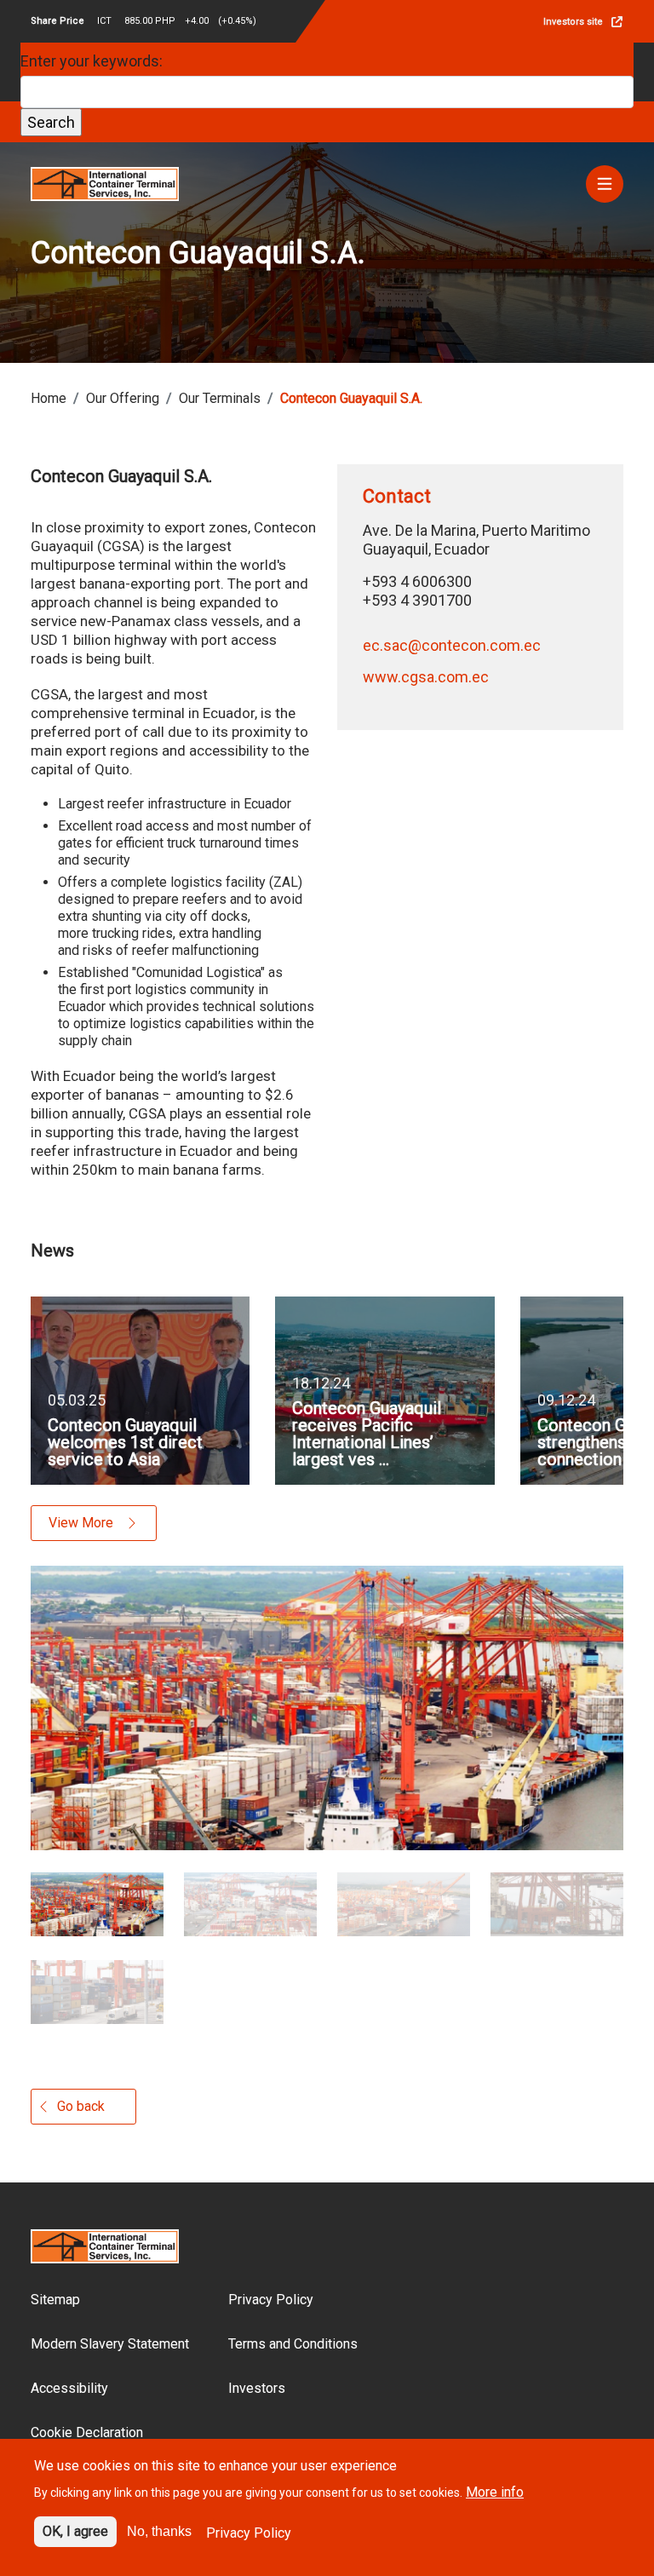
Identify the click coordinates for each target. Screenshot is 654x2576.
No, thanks (159, 2531)
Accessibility (69, 2388)
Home (49, 398)
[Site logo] (105, 183)
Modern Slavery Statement (110, 2344)
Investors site (573, 22)
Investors (257, 2388)
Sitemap (55, 2300)
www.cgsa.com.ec (426, 677)
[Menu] (605, 184)
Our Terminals (220, 398)
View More (81, 1523)
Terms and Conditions (293, 2344)
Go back (81, 2106)
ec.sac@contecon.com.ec (452, 645)
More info (495, 2492)
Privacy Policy (271, 2300)
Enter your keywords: (92, 61)
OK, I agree (75, 2531)
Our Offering (123, 398)
